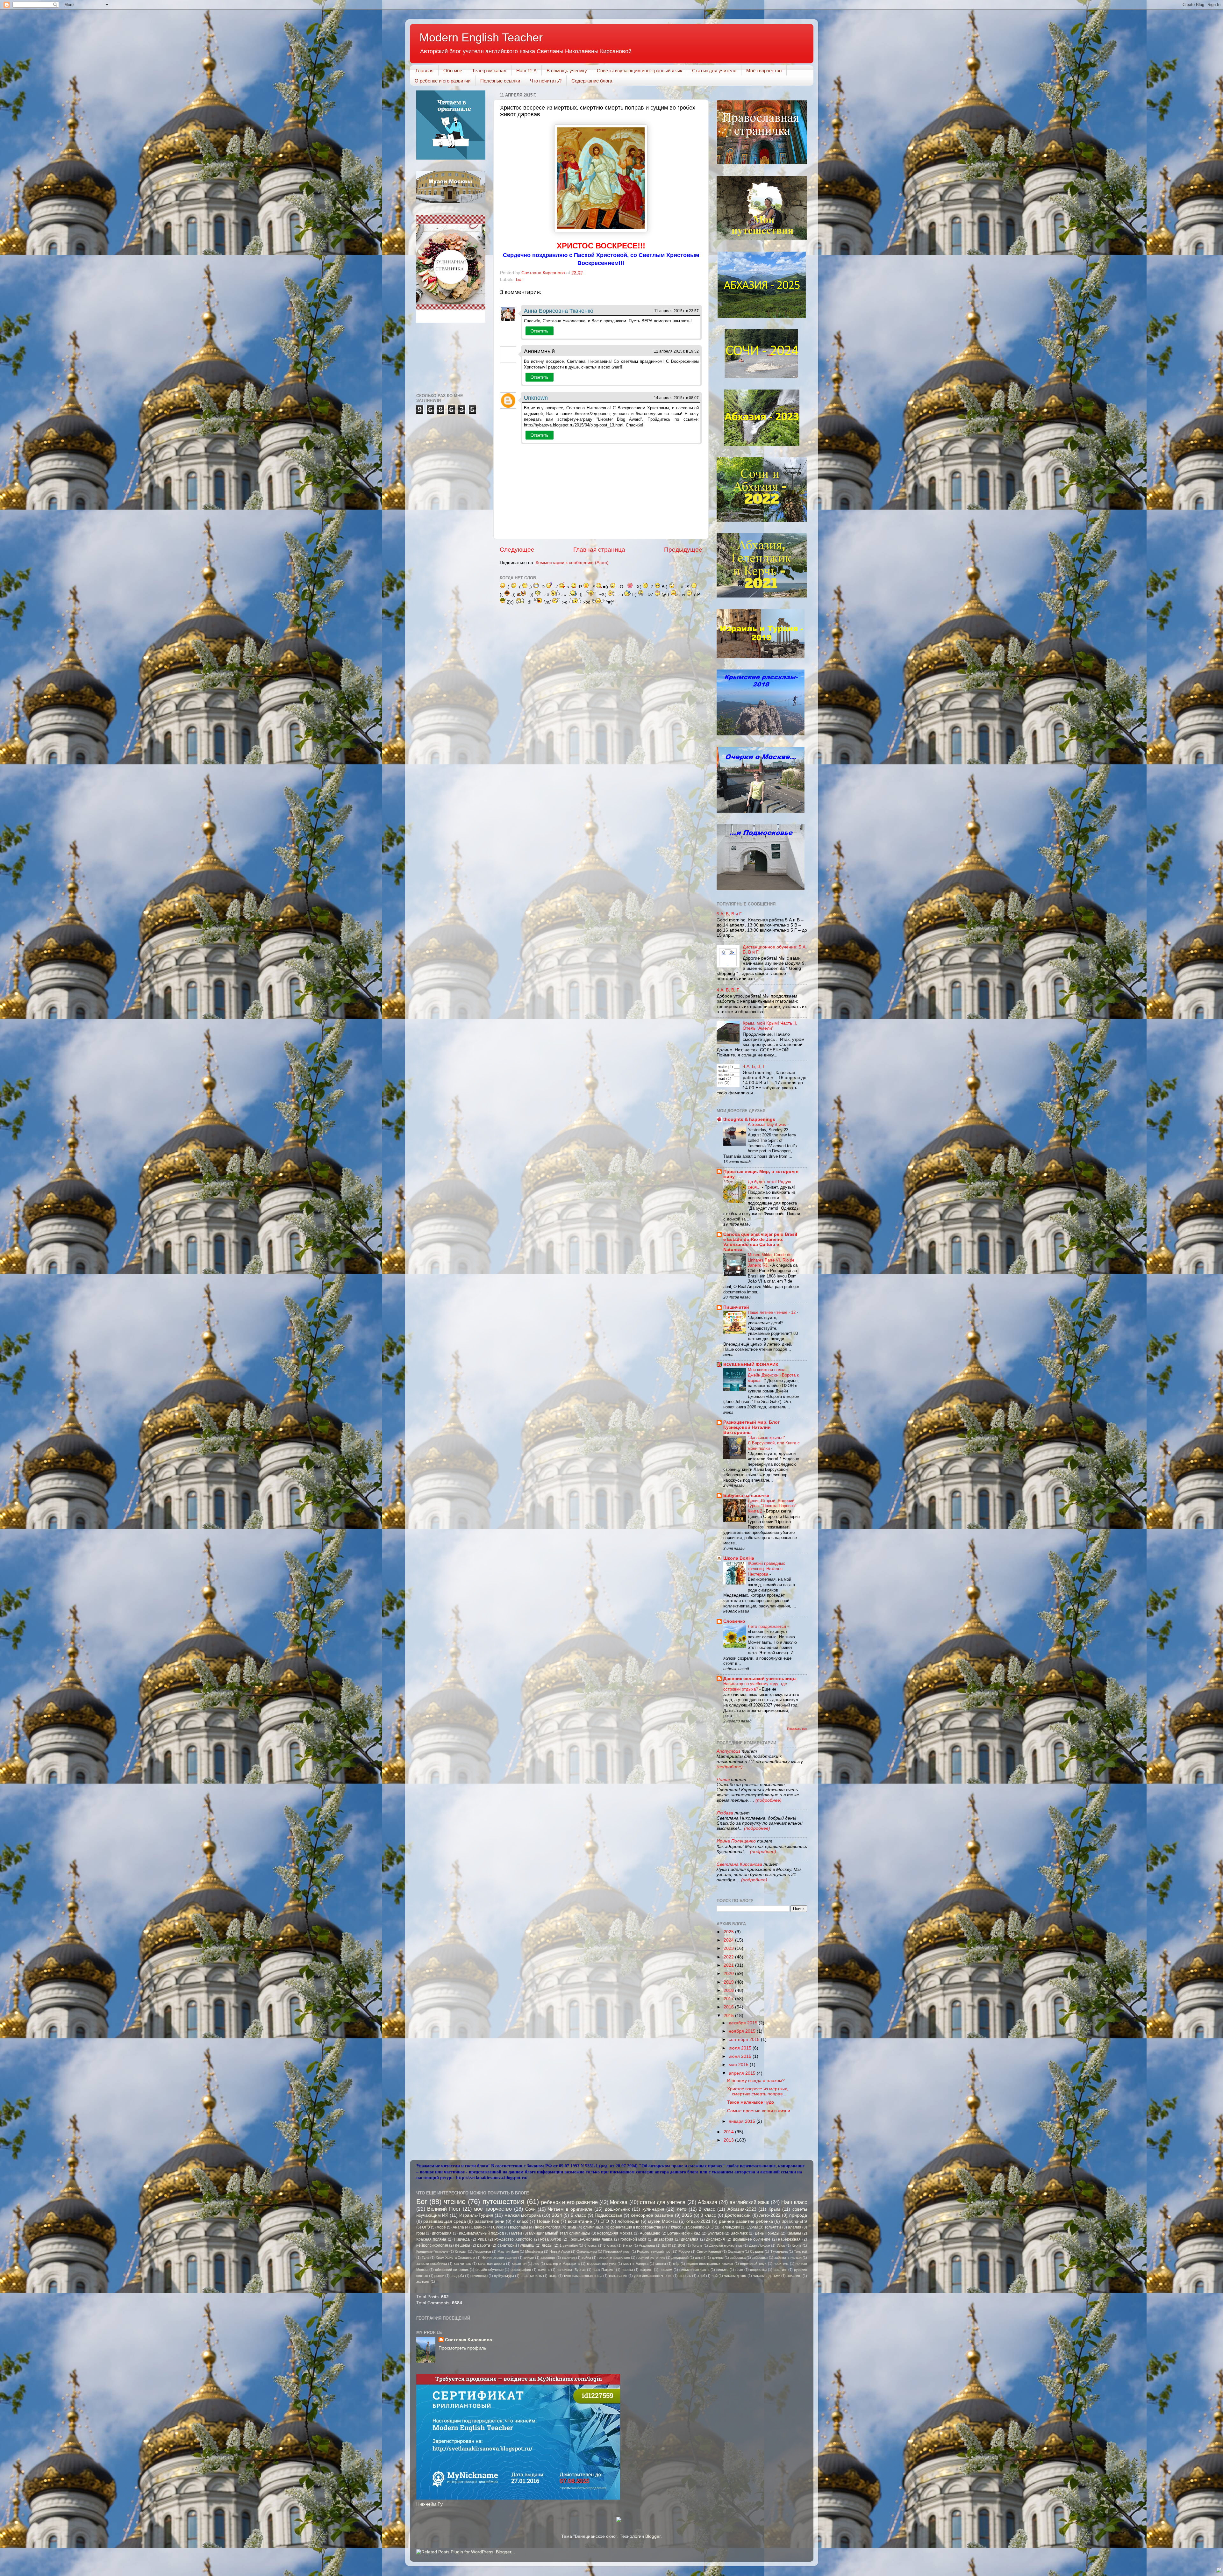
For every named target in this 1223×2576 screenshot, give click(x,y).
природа (798, 2215)
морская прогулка (602, 2264)
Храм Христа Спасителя (455, 2258)
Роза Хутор (551, 2239)
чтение (455, 2202)
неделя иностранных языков (710, 2264)
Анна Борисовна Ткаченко (559, 311)
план (739, 2270)
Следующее (517, 550)
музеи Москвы (663, 2221)
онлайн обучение (490, 2270)
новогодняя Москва (615, 2233)
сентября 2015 (745, 2039)
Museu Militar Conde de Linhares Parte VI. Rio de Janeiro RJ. (771, 1260)
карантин (519, 2264)
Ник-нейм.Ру (429, 2504)
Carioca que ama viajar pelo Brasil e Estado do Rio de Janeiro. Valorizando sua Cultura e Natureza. (760, 1242)
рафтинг (780, 2270)
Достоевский (738, 2215)
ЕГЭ (605, 2221)
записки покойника (432, 2264)
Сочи (530, 2209)
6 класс (591, 2245)
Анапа (458, 2227)
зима (572, 2227)
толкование (618, 2276)
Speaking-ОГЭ (701, 2227)
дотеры (718, 2258)
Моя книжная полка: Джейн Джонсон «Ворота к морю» (773, 1375)
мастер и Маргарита (563, 2264)
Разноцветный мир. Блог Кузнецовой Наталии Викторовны (751, 1427)
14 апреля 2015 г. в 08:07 (676, 398)
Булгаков (716, 2233)
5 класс (578, 2215)
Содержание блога (592, 81)
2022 (729, 1957)
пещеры (463, 2245)
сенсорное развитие (652, 2215)
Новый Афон (560, 2251)
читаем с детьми (767, 2276)
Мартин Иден (508, 2251)
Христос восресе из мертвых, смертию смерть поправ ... (758, 2091)
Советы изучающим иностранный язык (640, 71)
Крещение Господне (432, 2251)
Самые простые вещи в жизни (759, 2111)
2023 (729, 1948)
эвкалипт (794, 2276)
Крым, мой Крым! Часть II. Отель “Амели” (770, 1026)
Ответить (540, 331)
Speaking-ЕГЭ (794, 2222)
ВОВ (681, 2245)
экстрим (423, 2281)
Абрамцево (650, 2233)
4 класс (521, 2221)
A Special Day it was (768, 1124)
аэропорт (548, 2258)
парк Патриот (604, 2270)
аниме (529, 2258)
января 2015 (743, 2121)
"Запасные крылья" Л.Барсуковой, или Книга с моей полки (774, 1443)
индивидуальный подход (482, 2233)
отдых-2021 (698, 2221)
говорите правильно (614, 2258)
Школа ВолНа (739, 1558)
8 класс (610, 2245)
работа (484, 2245)
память (544, 2270)
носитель (781, 2264)
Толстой (801, 2251)
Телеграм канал (489, 71)
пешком (666, 2270)
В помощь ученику (567, 71)
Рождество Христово (513, 2239)
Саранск (478, 2227)
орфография (521, 2270)
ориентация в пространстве (636, 2227)
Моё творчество (764, 71)
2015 (729, 2016)
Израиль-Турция (476, 2215)
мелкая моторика (523, 2215)
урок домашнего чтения (653, 2276)
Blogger (653, 2536)
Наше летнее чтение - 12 (772, 1312)
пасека (627, 2270)
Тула (426, 2258)
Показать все (797, 1729)
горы (421, 2233)
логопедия (629, 2221)
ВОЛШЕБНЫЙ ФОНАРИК (751, 1365)
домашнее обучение (752, 2239)
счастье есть (531, 2276)
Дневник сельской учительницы (760, 1679)
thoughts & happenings (749, 1119)
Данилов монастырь (726, 2245)
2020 (729, 1974)
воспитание (580, 2221)
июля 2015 (741, 2048)
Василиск (739, 2233)
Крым (774, 2209)
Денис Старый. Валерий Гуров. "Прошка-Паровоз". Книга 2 (773, 1506)
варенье (569, 2258)
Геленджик (730, 2227)
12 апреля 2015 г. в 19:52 (676, 351)
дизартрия (664, 2239)
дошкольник (617, 2209)
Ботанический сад (684, 2233)
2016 (729, 2007)
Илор (781, 2245)
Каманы (794, 2233)
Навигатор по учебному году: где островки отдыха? (755, 1686)
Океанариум (587, 2251)
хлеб (701, 2276)
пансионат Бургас (571, 2270)
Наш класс (794, 2202)
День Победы (767, 2233)
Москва (619, 2202)
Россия (684, 2251)
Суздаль (757, 2251)
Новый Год (548, 2221)
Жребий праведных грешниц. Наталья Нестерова (766, 1569)
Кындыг (461, 2251)
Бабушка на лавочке (746, 1496)
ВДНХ (666, 2245)
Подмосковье (608, 2215)
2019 (729, 1982)
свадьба (457, 2276)
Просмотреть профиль (462, 2348)
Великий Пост (444, 2209)
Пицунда (462, 2239)
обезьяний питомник (452, 2270)
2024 (729, 1940)
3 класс (708, 2215)
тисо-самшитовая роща (583, 2276)
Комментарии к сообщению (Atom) (572, 563)
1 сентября (569, 2245)
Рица (482, 2239)
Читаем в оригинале (570, 2209)
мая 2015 (739, 2065)
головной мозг (633, 2239)
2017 (729, 1999)
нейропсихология (432, 2245)
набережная (789, 2239)
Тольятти (773, 2227)
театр (553, 2276)
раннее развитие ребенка (746, 2221)
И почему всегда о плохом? (756, 2081)
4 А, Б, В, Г (728, 990)
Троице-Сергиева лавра (591, 2239)
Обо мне (453, 71)
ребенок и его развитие (569, 2202)
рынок (439, 2276)
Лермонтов (482, 2251)
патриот (646, 2270)
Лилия (723, 1780)
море (441, 2227)
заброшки (760, 2258)
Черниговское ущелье (499, 2258)
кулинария (653, 2209)
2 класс (707, 2209)
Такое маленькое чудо (751, 2102)
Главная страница (599, 550)
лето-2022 (770, 2215)
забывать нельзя (788, 2258)
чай (715, 2276)
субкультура (504, 2276)
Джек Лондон (760, 2245)
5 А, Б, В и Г (729, 914)
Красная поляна (431, 2239)
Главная (425, 71)
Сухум (752, 2227)
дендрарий (680, 2258)
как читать (462, 2264)
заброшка (738, 2258)
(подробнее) (730, 1767)
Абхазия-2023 (742, 2209)
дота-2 (700, 2258)
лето (682, 2209)
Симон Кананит (709, 2251)
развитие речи (490, 2221)
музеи (517, 2233)
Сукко (498, 2227)
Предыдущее (683, 550)
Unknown (536, 398)
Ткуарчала (779, 2251)
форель (685, 2276)
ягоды (547, 2245)
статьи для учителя (663, 2202)
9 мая (627, 2245)
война (586, 2258)
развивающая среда (445, 2221)
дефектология (548, 2227)
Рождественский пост (654, 2251)
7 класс (674, 2227)
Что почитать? (546, 81)
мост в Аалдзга (636, 2264)
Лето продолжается (768, 1626)
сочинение (479, 2276)
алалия (795, 2227)
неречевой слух (753, 2264)
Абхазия (708, 2202)
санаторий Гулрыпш (516, 2245)
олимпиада (593, 2227)
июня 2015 (741, 2056)
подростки (758, 2270)
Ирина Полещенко (736, 1841)
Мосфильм (534, 2251)
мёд (676, 2264)
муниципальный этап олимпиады (560, 2233)
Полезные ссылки (500, 81)
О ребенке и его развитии (443, 81)
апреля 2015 (743, 2073)
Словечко (734, 1621)
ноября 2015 (743, 2031)
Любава (726, 1813)
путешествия (504, 2202)
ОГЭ (426, 2227)
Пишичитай (736, 1307)
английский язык (749, 2202)
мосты (661, 2264)
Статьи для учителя (714, 71)
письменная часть (694, 2270)
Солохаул (736, 2251)
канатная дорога (491, 2264)
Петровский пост (617, 2251)
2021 (729, 1965)
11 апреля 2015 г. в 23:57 (676, 311)
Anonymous (729, 1751)
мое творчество (493, 2209)
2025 (729, 1932)
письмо (722, 2270)
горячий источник (651, 2258)
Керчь (797, 2245)
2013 (729, 2140)
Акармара (647, 2245)
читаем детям (735, 2276)
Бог (519, 279)
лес (536, 2264)
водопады (519, 2227)
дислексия (715, 2239)
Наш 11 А (526, 71)
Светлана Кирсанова (739, 1864)
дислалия (690, 2239)
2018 (729, 1990)
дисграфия (442, 2233)
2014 (729, 2132)
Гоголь (697, 2245)
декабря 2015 (744, 2023)
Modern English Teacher (481, 37)
